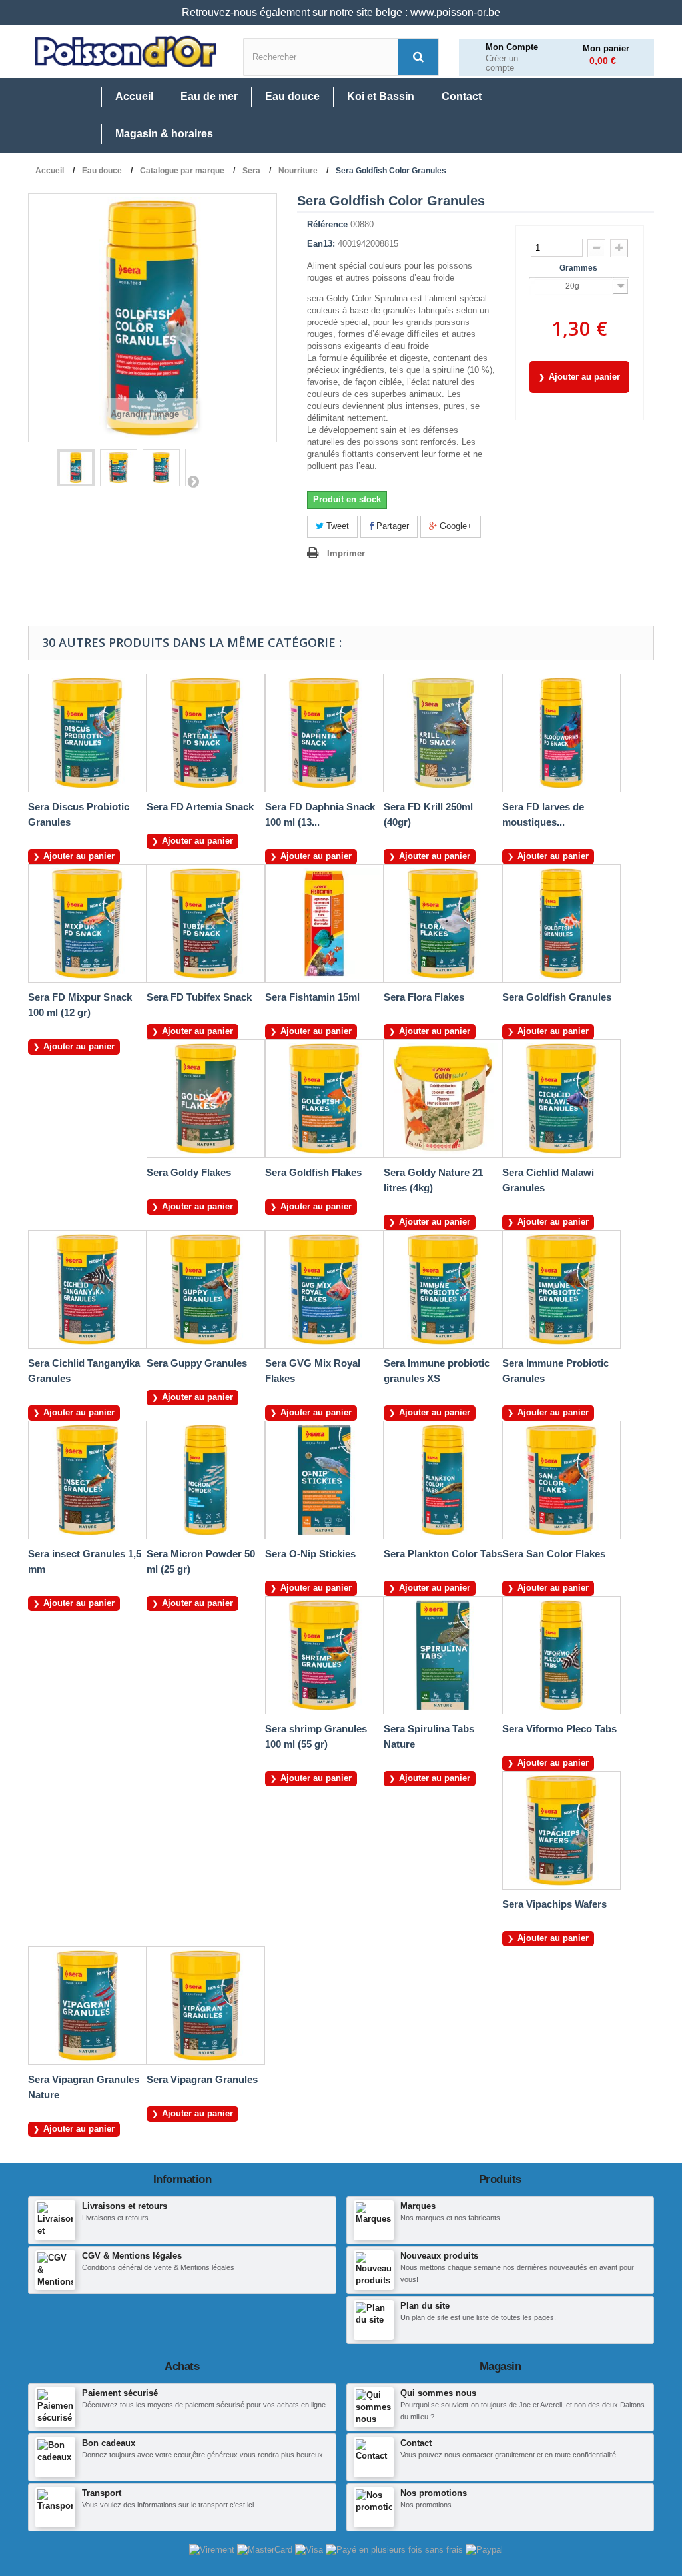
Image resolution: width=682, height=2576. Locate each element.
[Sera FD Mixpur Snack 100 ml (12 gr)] (87, 924)
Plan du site (425, 2306)
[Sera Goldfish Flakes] (324, 1099)
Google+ (455, 526)
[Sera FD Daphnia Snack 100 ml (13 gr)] (324, 733)
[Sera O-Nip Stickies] (324, 1480)
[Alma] (396, 2550)
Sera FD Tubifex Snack (199, 997)
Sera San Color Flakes (554, 1554)
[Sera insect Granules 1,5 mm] (87, 1480)
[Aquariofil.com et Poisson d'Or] (126, 52)
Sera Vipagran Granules (202, 2079)
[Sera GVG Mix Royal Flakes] (324, 1289)
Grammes (579, 268)
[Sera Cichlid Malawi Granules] (561, 1099)
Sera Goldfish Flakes (313, 1172)
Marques (418, 2206)
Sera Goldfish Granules (557, 997)
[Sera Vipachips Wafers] (561, 1830)
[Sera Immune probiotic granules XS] (443, 1289)
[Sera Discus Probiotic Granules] (87, 733)
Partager (391, 526)
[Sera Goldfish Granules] (561, 924)
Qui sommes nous (438, 2393)
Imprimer (346, 553)
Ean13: (321, 244)
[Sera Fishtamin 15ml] (324, 924)
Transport (102, 2493)
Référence (327, 224)
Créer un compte (502, 64)
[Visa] (310, 2550)
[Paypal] (484, 2550)
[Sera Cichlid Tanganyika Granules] (87, 1289)
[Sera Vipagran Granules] (206, 2006)
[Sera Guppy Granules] (206, 1289)
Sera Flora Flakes (424, 997)
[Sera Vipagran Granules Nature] (87, 2006)
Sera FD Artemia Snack (200, 807)
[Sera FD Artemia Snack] (206, 733)
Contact (416, 2443)
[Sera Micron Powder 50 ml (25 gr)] (206, 1480)
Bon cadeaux (109, 2443)
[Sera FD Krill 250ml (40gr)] (443, 733)
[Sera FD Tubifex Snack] (206, 924)
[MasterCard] (266, 2550)
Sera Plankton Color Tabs (443, 1554)
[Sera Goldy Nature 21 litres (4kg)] (443, 1099)
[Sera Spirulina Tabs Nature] (443, 1655)
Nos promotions (434, 2493)
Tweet (336, 526)
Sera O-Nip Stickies (310, 1554)
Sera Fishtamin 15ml (312, 997)
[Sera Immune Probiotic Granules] (561, 1289)
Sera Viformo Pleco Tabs (559, 1729)
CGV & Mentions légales (132, 2256)
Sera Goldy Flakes (189, 1172)
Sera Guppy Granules (197, 1363)
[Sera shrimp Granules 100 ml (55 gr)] (324, 1655)
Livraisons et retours (125, 2206)
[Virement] (213, 2550)
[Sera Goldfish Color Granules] (76, 468)
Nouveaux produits (439, 2256)
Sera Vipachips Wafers (554, 1904)
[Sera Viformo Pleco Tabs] (561, 1655)
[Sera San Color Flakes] (561, 1480)
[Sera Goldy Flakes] (206, 1099)
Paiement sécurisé (120, 2393)
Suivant (193, 481)
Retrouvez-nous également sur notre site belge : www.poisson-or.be (341, 12)
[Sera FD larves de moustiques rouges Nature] (561, 733)
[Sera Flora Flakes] (443, 924)
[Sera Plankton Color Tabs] (443, 1480)
